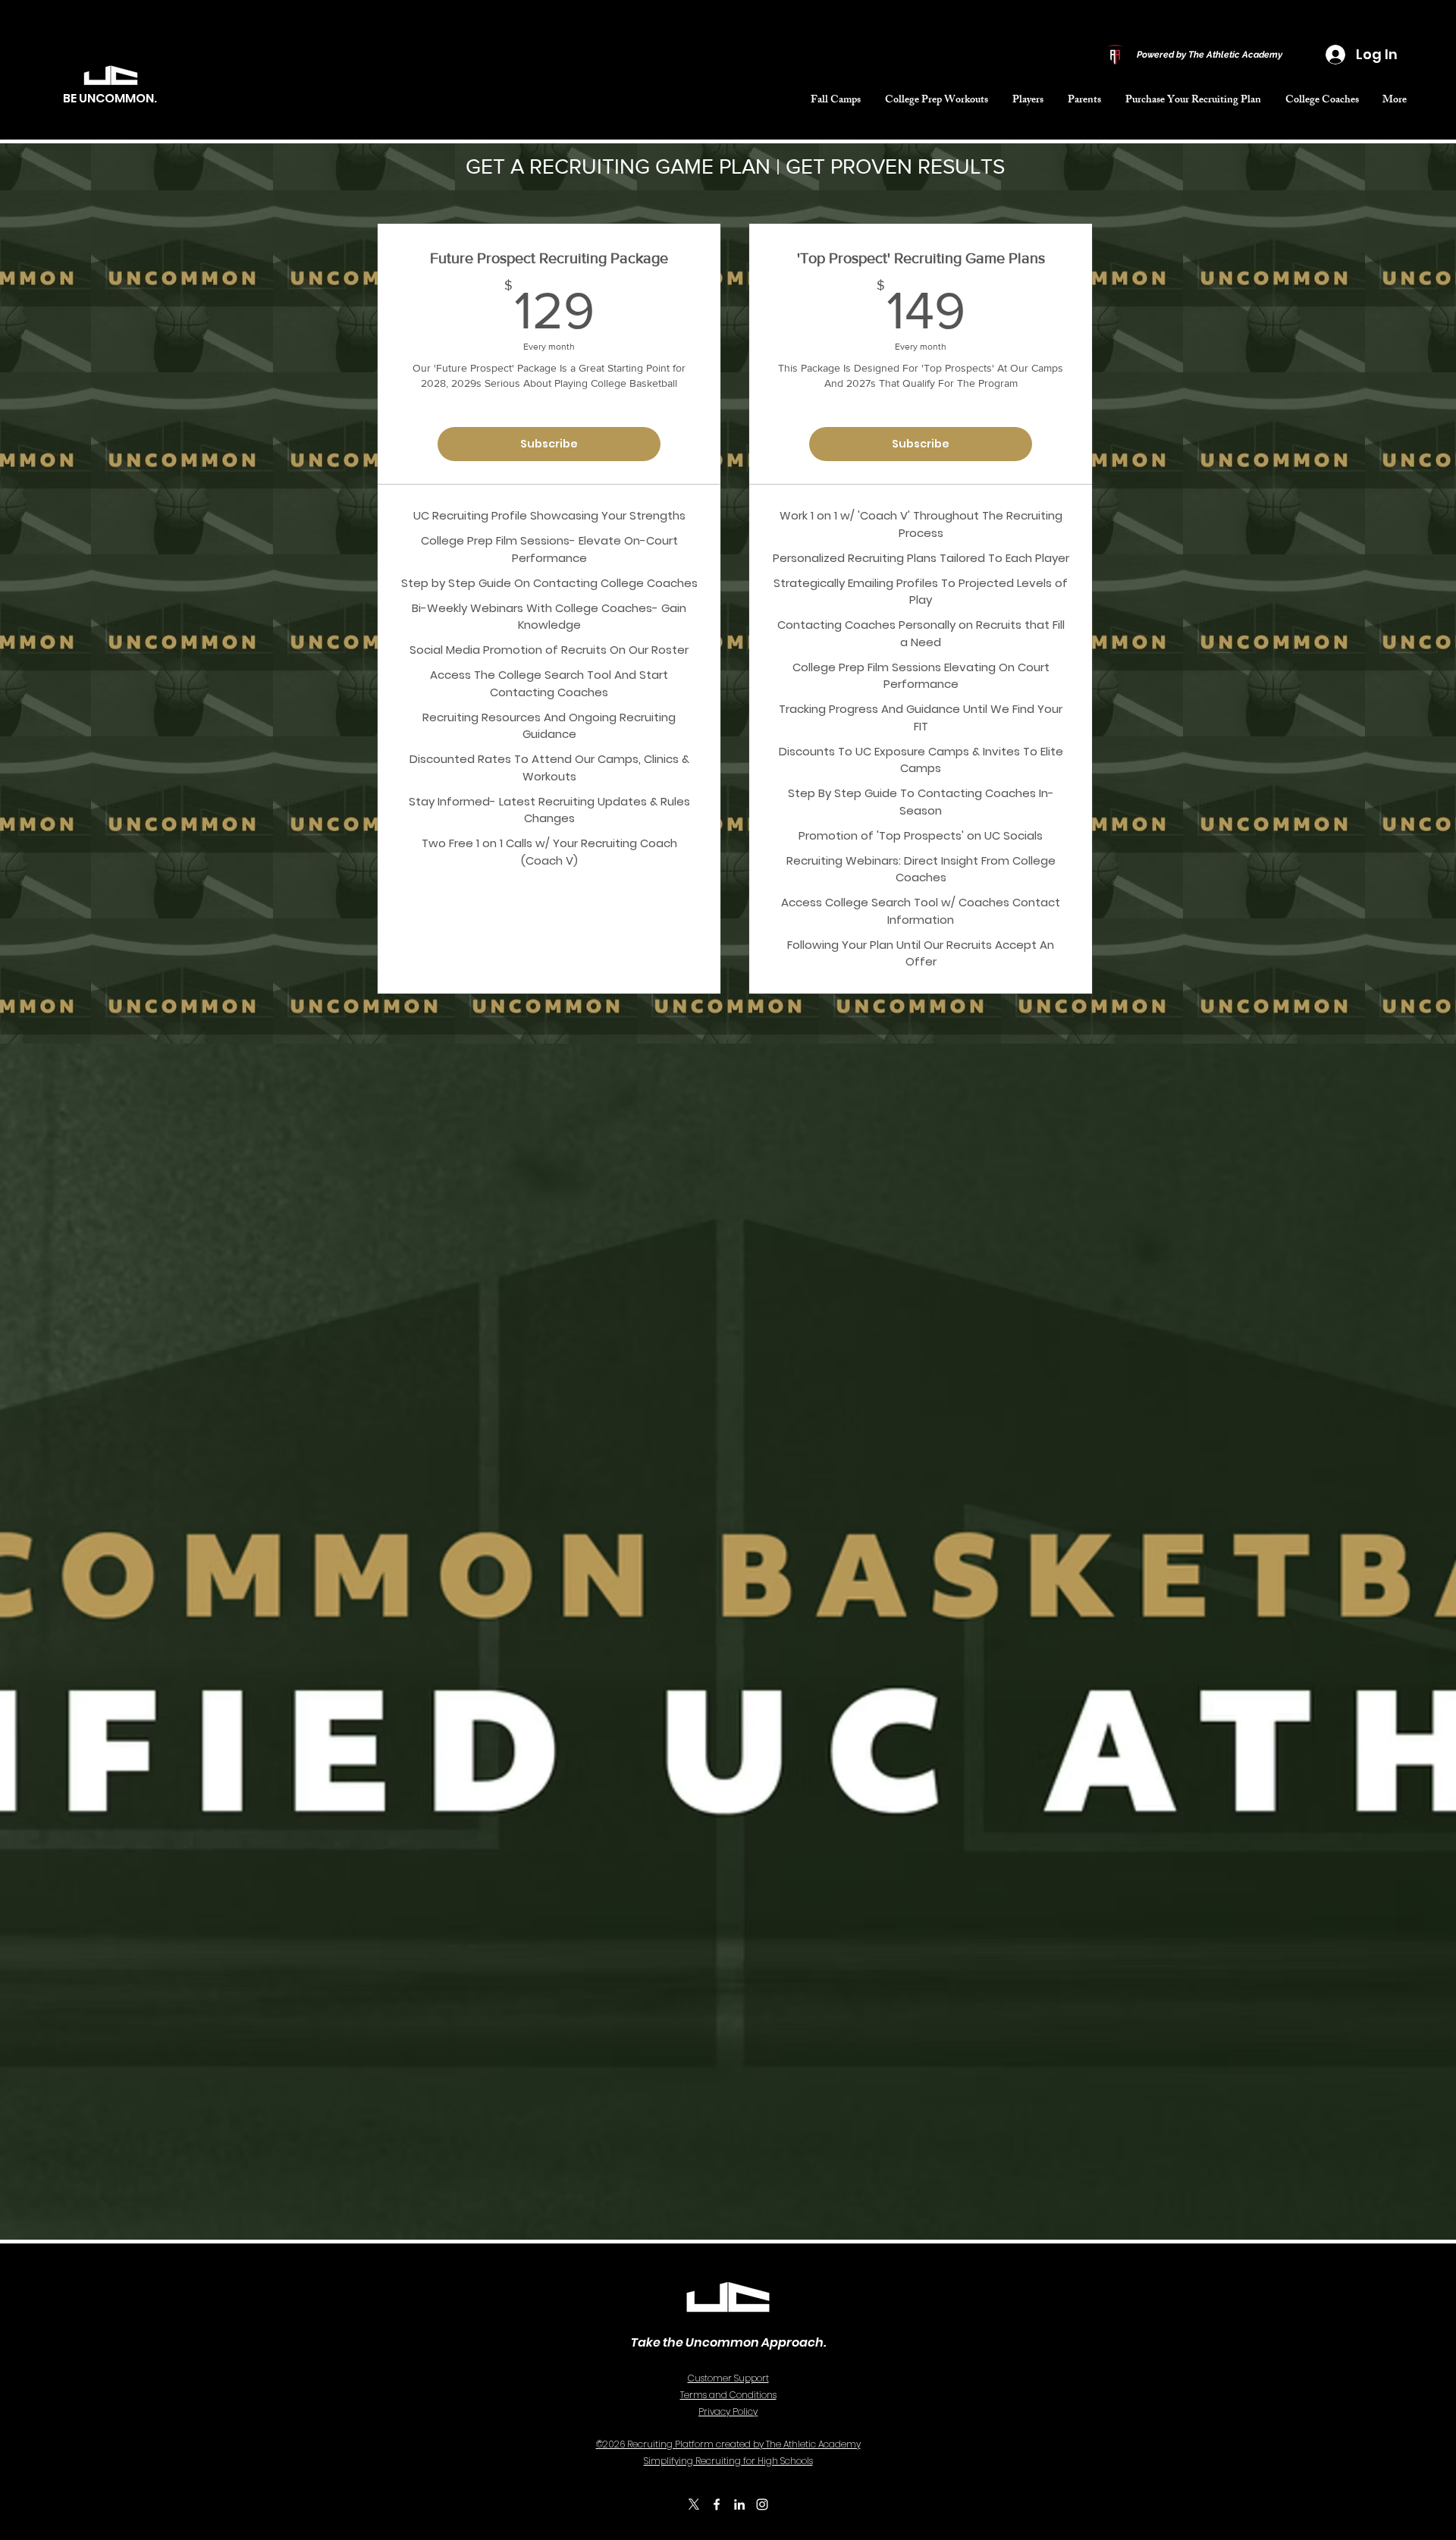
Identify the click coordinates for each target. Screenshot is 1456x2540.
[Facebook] (717, 2504)
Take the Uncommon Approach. (728, 2342)
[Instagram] (762, 2504)
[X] (694, 2504)
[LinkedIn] (739, 2504)
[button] (937, 101)
